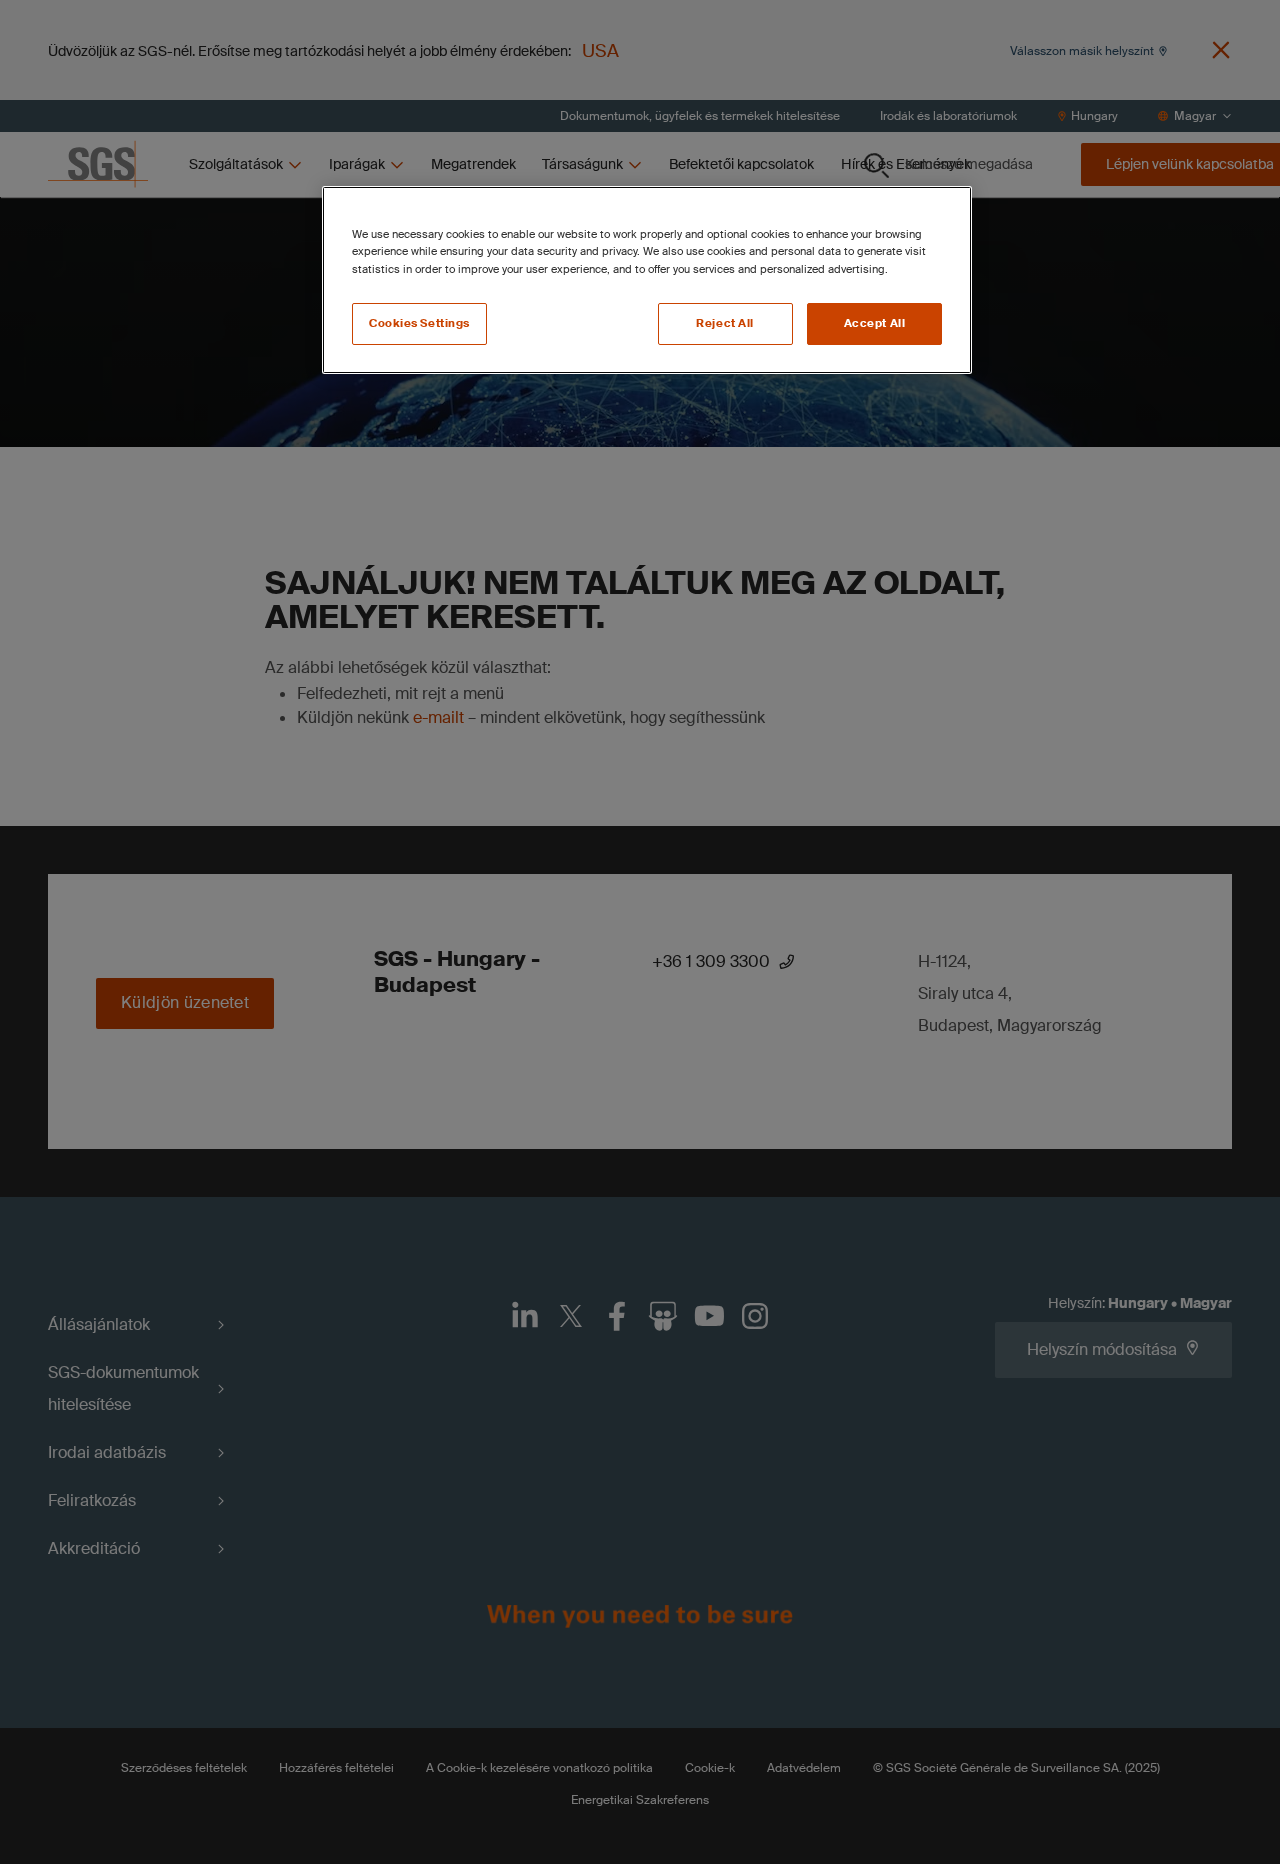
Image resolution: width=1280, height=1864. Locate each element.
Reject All (725, 323)
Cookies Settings (419, 323)
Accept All (875, 323)
